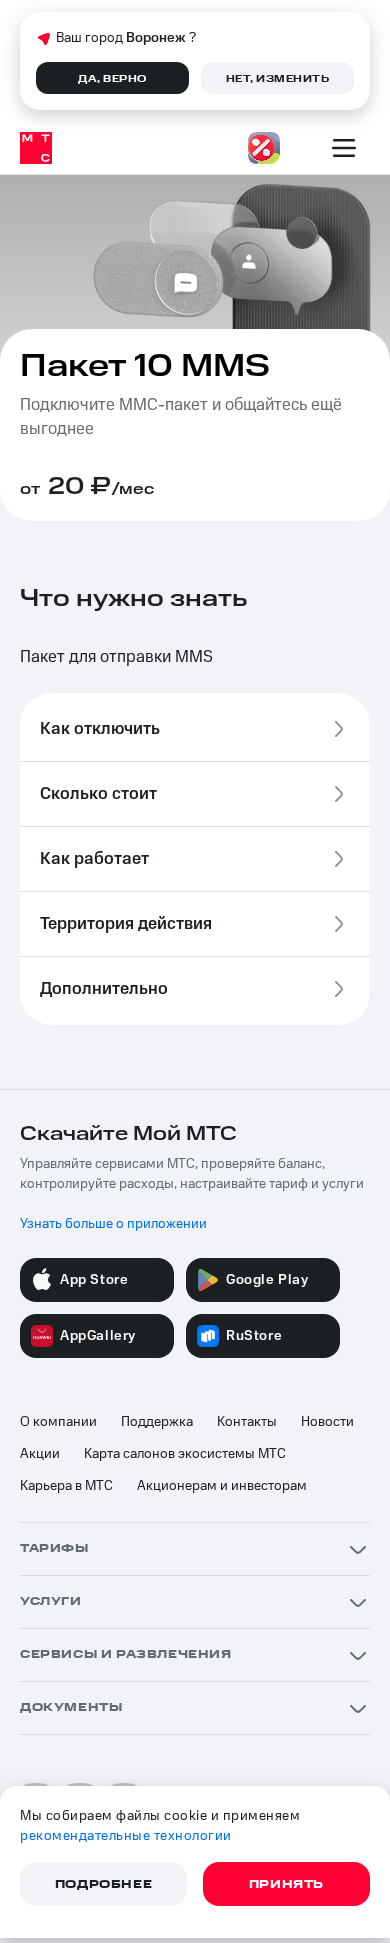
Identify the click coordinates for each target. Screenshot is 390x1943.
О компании (58, 1422)
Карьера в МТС (66, 1486)
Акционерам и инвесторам (222, 1486)
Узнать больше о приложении (113, 1224)
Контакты (247, 1422)
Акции (40, 1454)
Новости (327, 1422)
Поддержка (157, 1422)
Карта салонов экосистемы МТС (185, 1454)
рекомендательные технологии (126, 1836)
